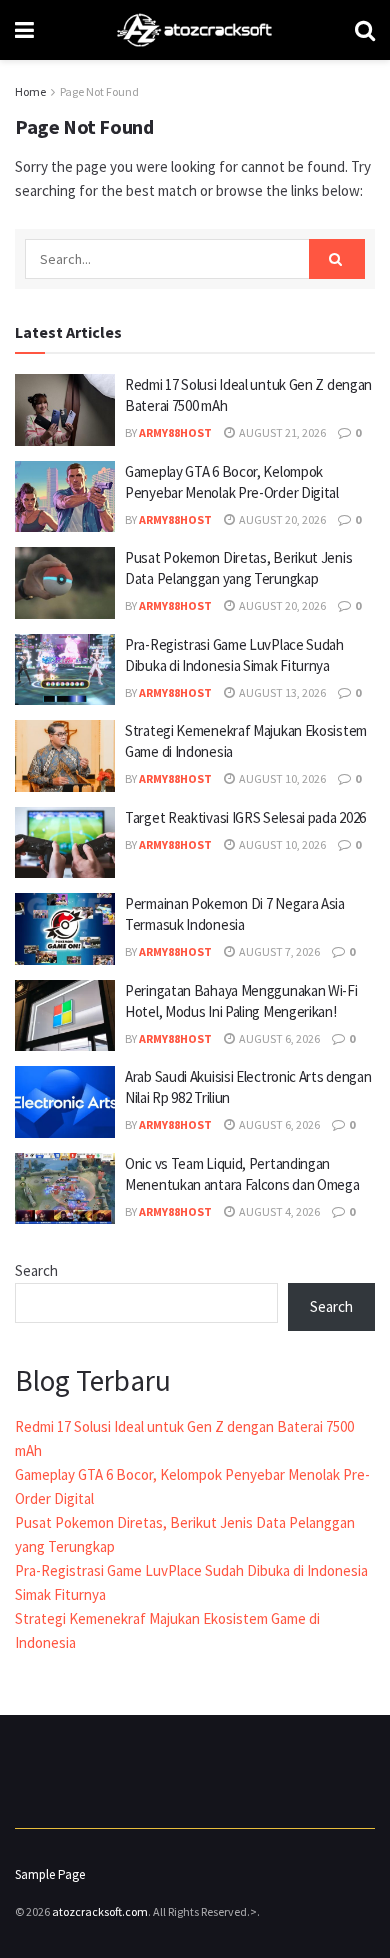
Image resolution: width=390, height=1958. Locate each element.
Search (36, 1270)
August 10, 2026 (281, 778)
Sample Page (50, 1874)
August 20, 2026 (281, 519)
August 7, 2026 (278, 951)
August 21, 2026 (281, 432)
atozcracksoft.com (100, 1911)
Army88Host (175, 432)
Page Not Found (99, 91)
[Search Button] (337, 259)
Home (30, 91)
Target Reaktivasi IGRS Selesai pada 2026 (245, 817)
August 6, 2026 (278, 1038)
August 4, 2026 (278, 1211)
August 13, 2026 (281, 692)
